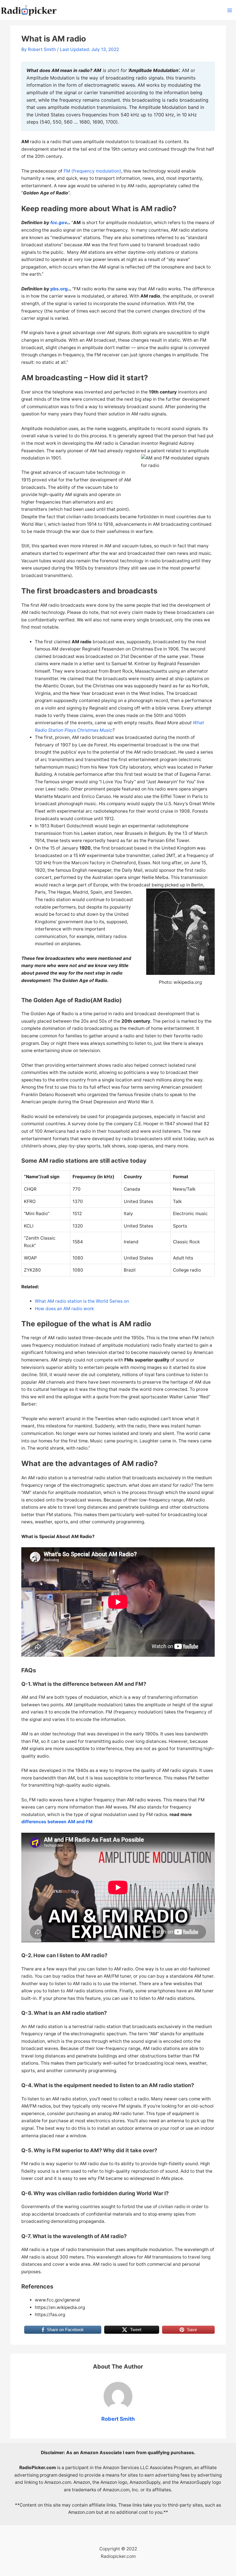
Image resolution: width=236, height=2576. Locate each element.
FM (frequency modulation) (92, 171)
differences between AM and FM (57, 1822)
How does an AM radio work (64, 1309)
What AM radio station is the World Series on (82, 1301)
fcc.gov (59, 223)
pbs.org (59, 289)
